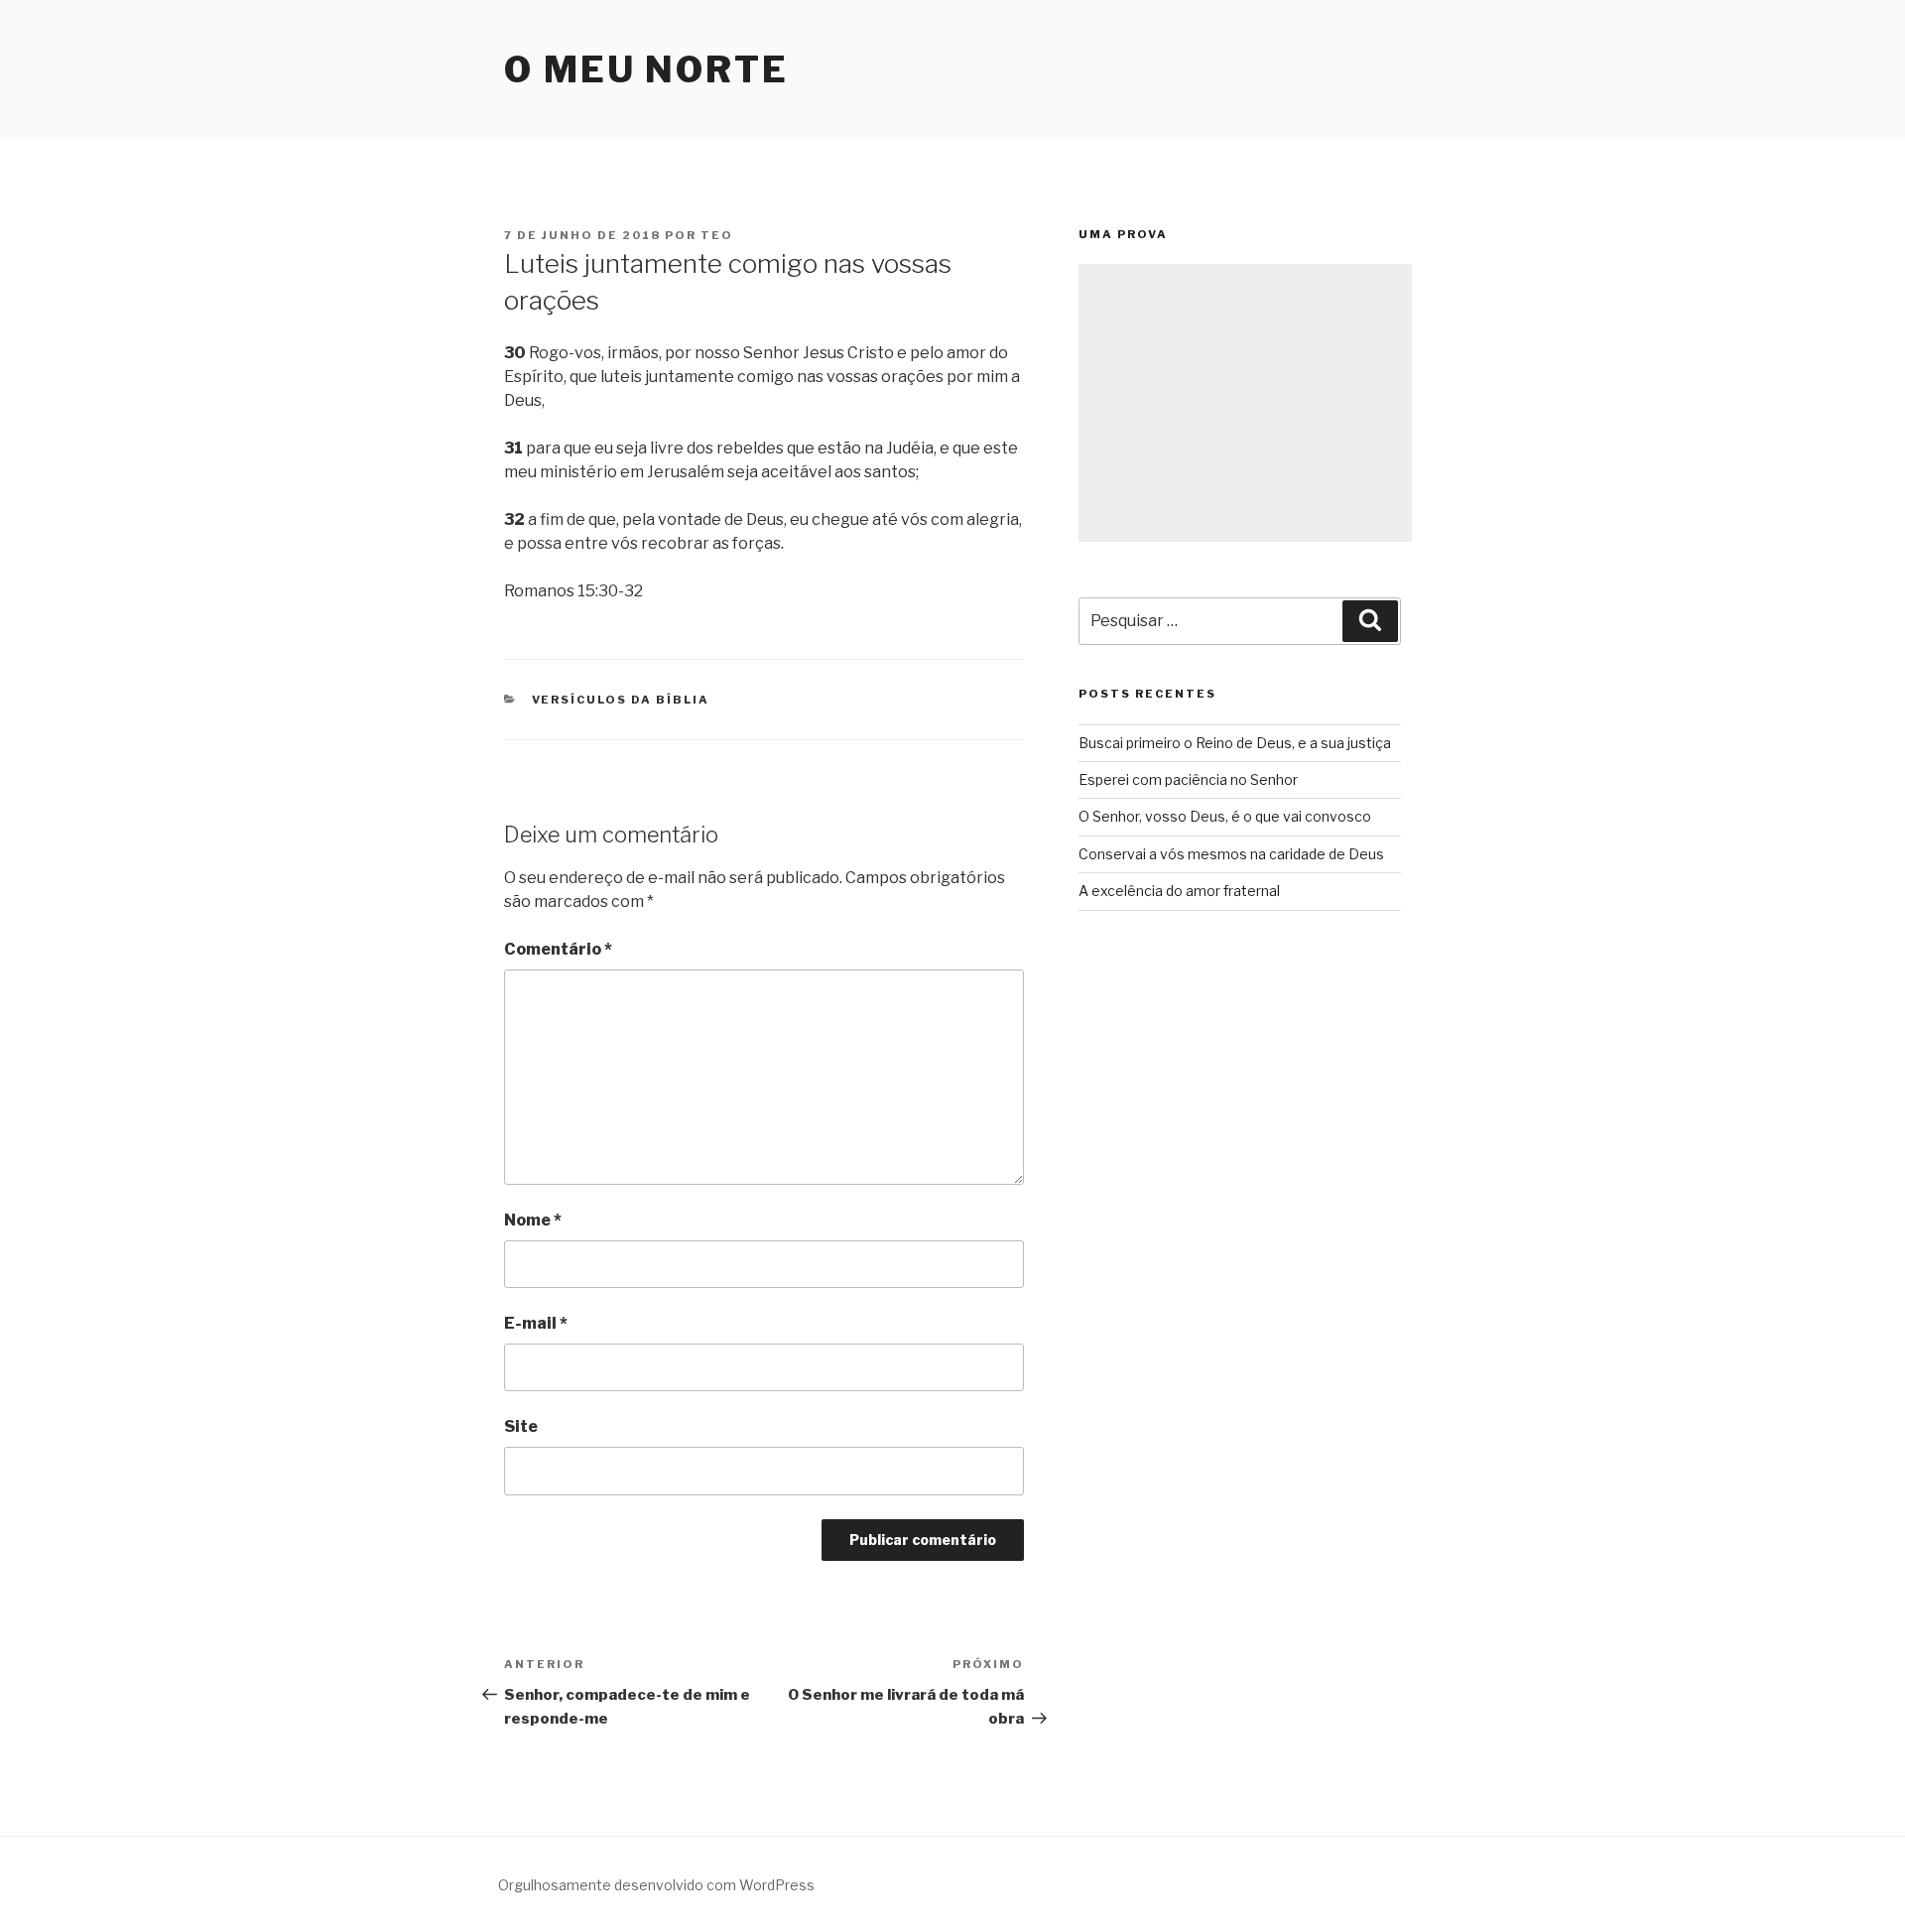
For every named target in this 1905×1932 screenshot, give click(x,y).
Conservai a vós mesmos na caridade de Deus (1231, 854)
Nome (533, 1220)
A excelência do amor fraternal (1179, 891)
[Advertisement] (1245, 403)
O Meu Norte (646, 69)
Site (521, 1426)
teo (717, 235)
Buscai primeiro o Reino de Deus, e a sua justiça (1235, 743)
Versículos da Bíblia (621, 700)
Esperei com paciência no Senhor (1188, 779)
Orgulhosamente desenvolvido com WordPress (656, 1885)
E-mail (536, 1323)
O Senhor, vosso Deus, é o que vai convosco (1225, 816)
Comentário (558, 949)
